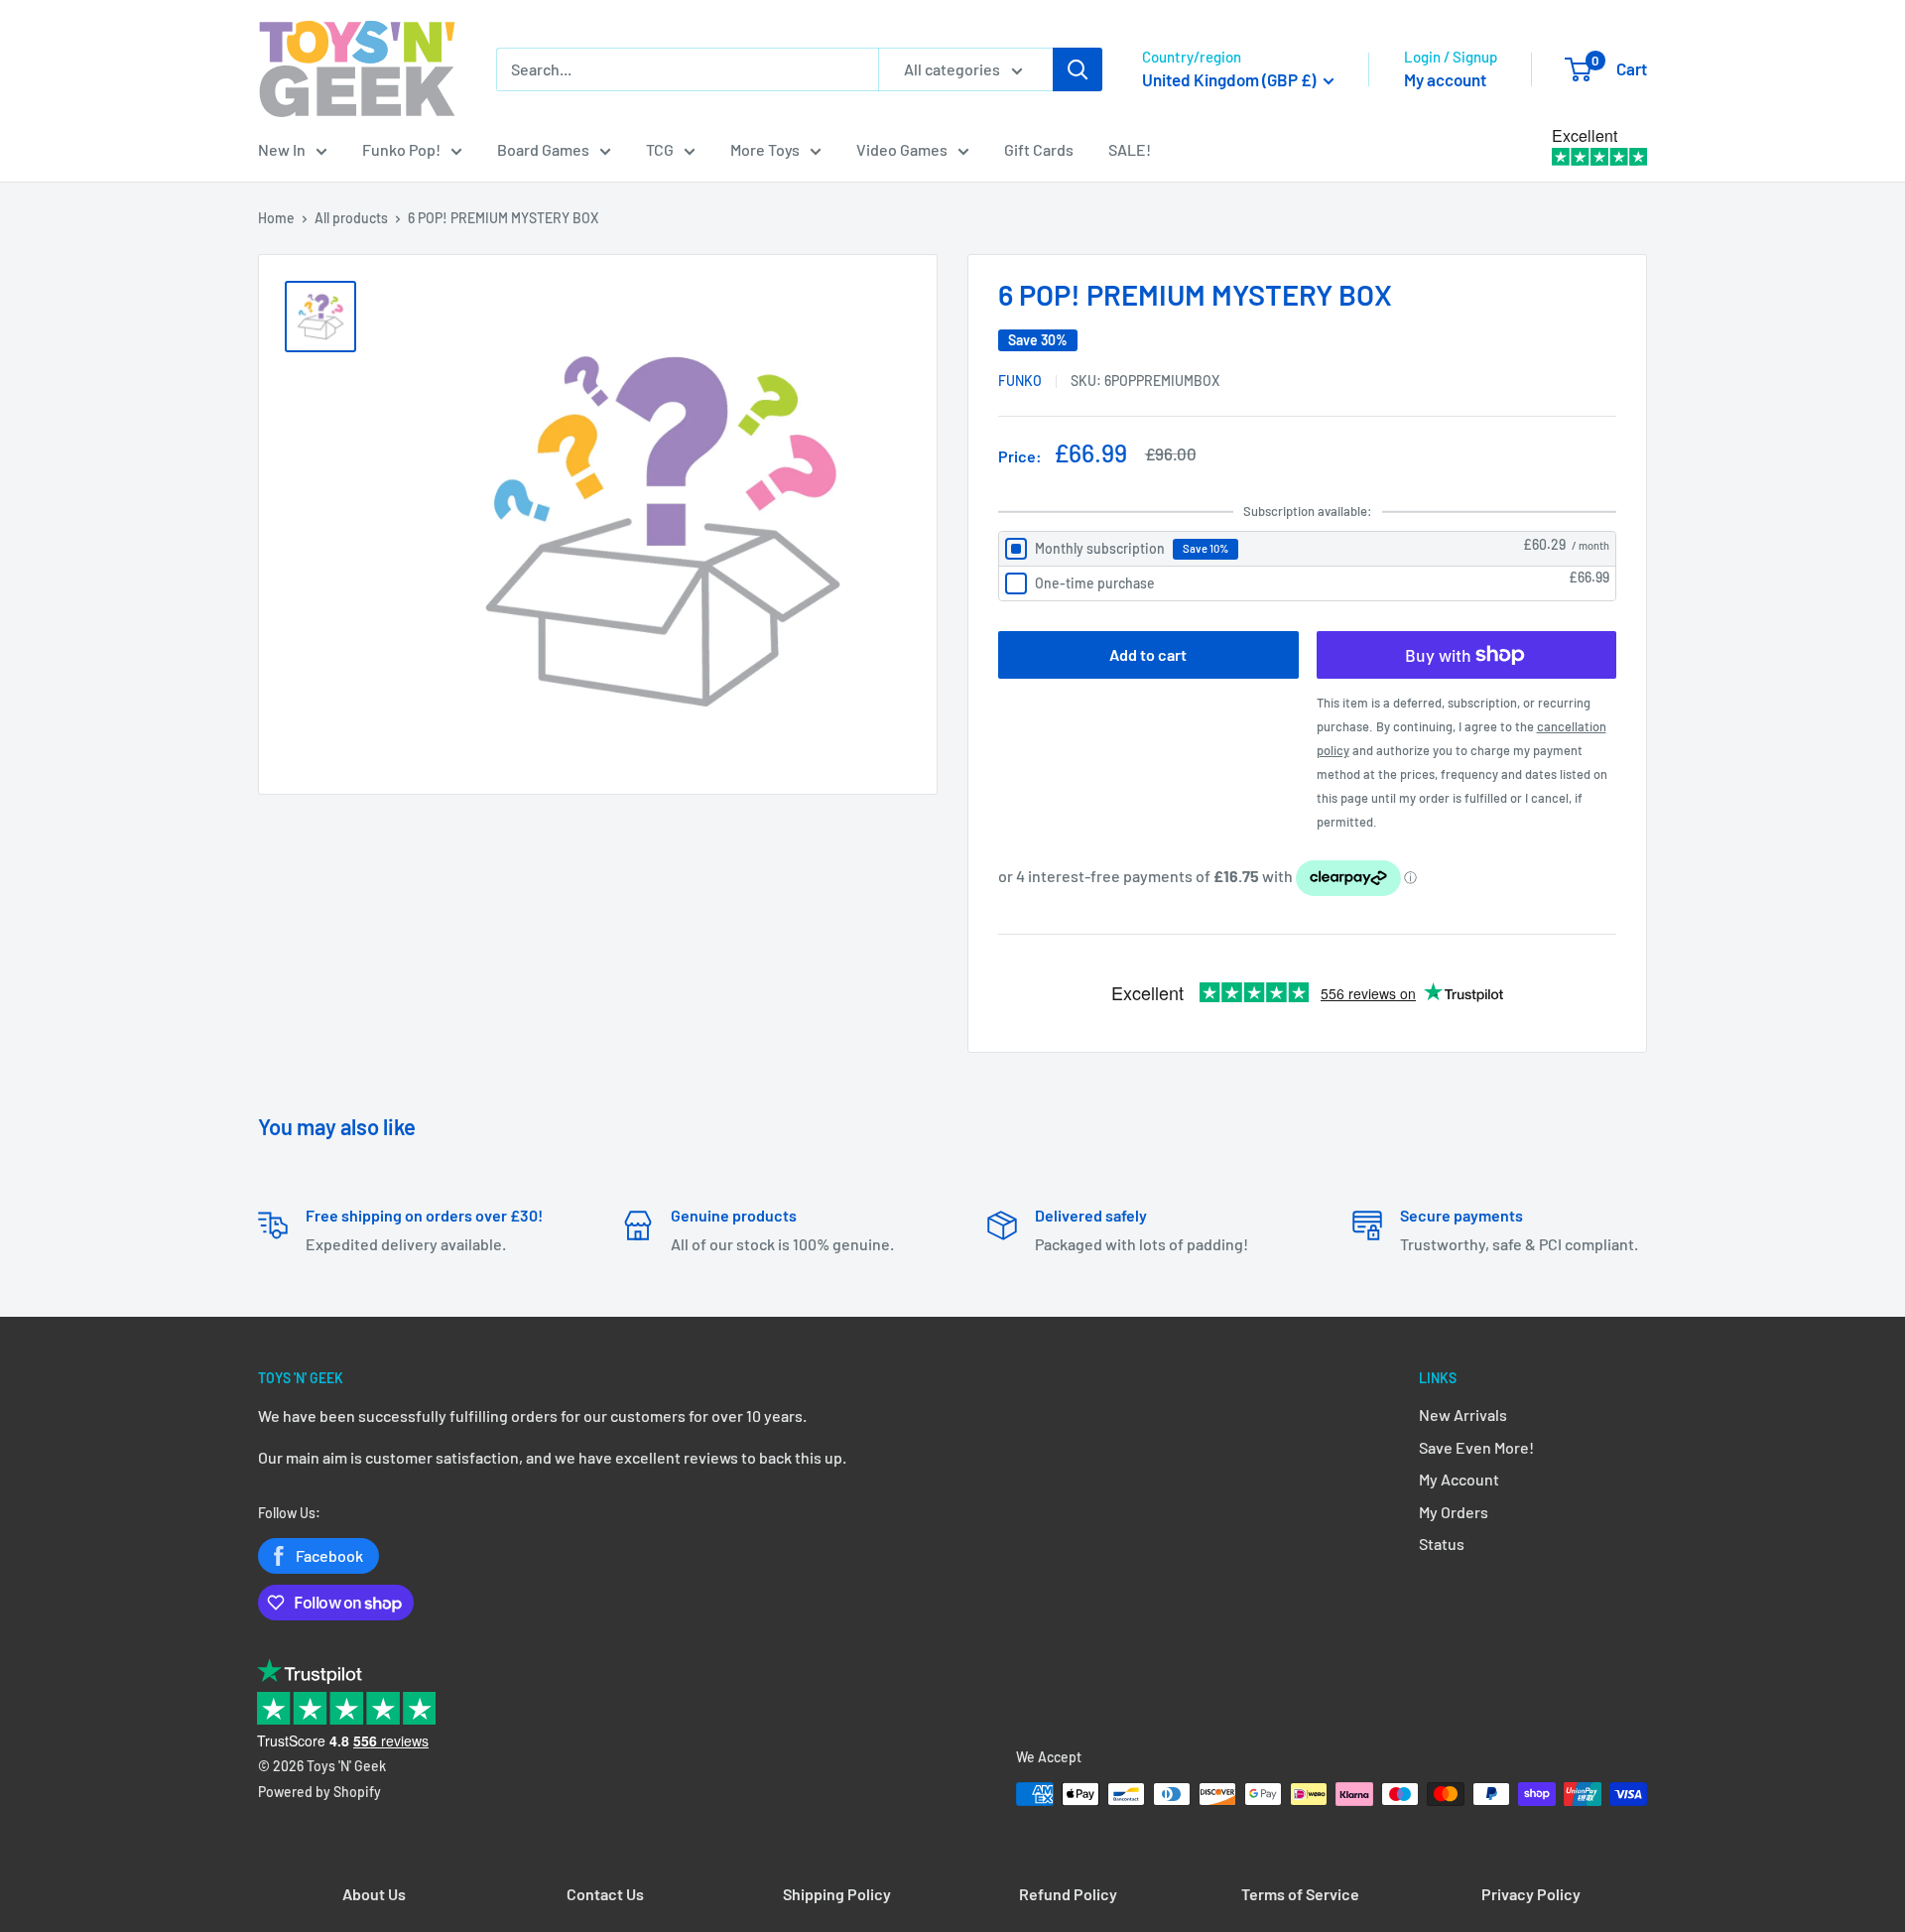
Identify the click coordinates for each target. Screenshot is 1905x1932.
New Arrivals (1463, 1415)
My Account (1459, 1479)
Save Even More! (1476, 1447)
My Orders (1454, 1512)
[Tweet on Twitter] (1591, 379)
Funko (1020, 381)
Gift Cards (1039, 149)
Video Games (902, 149)
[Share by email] (1611, 379)
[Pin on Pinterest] (1572, 379)
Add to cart (1148, 654)
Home (276, 218)
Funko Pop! (401, 149)
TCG (660, 149)
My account (1445, 79)
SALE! (1130, 149)
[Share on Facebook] (1552, 379)
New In (282, 149)
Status (1442, 1544)
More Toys (765, 149)
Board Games (543, 149)
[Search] (1078, 69)
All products (351, 218)
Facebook (329, 1555)
